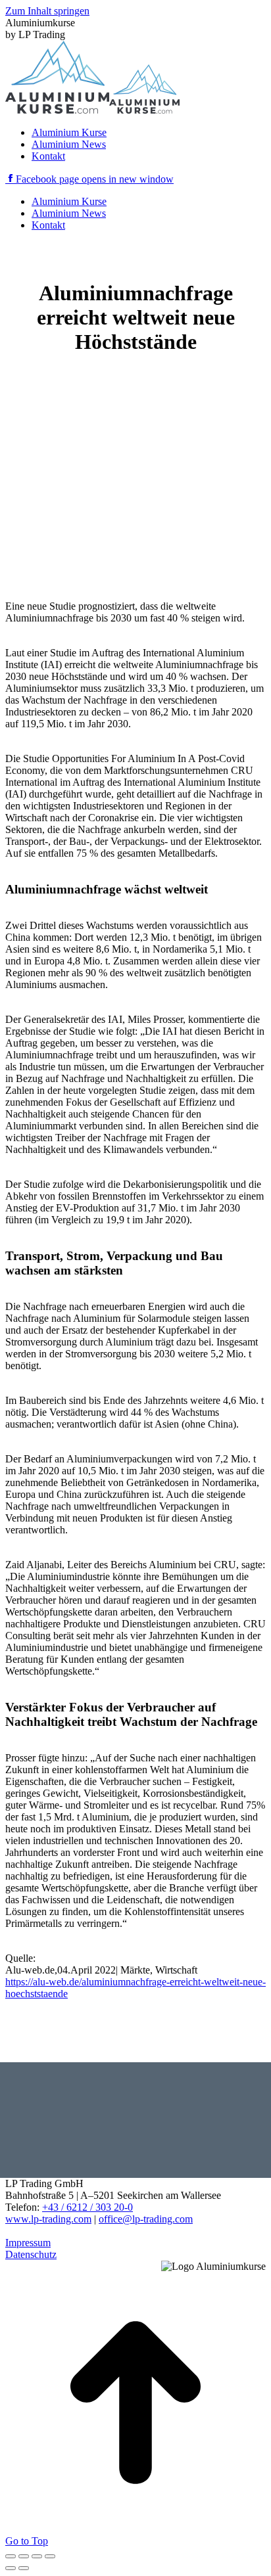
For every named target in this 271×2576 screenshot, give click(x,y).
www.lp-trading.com (48, 2219)
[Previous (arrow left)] (11, 2568)
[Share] (24, 2556)
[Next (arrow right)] (24, 2568)
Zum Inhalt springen (47, 11)
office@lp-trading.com (146, 2219)
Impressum (28, 2243)
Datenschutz (31, 2254)
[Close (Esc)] (11, 2556)
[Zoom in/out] (50, 2556)
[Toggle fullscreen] (37, 2556)
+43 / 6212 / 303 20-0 (87, 2207)
